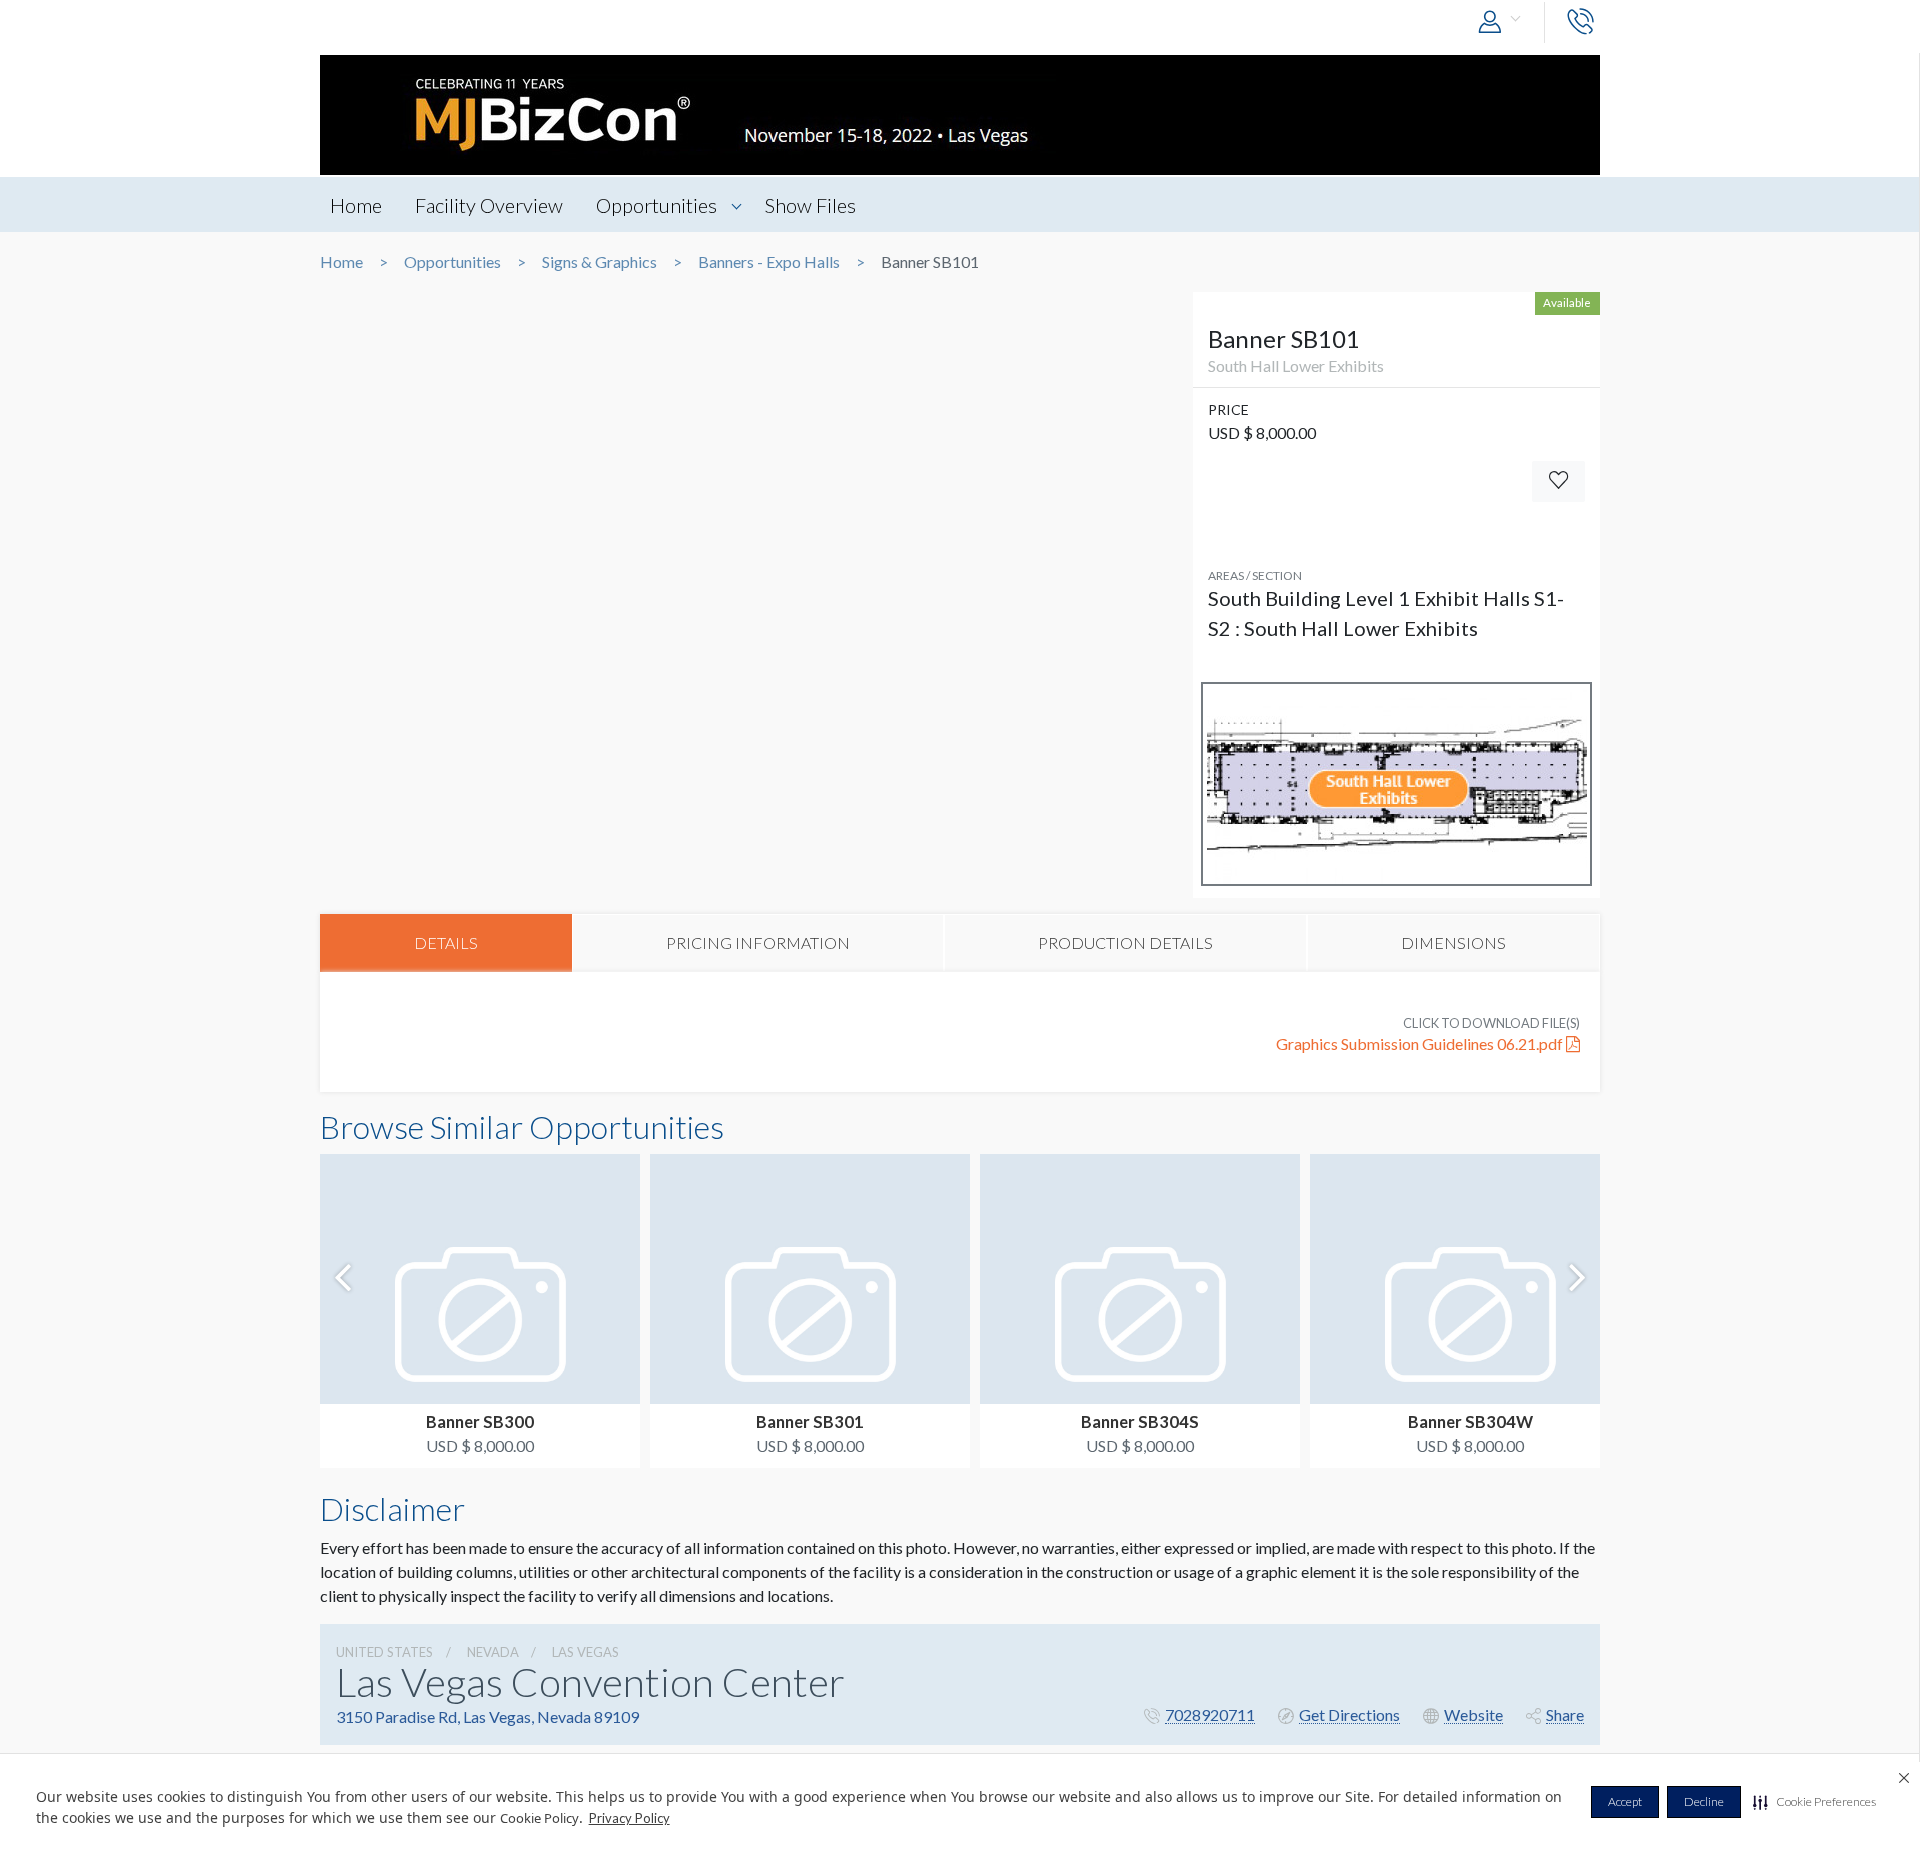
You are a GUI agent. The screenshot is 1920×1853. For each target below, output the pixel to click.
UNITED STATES (384, 1652)
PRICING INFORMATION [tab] (758, 942)
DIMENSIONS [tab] (1453, 942)
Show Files (810, 205)
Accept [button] (1625, 1801)
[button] (1814, 1802)
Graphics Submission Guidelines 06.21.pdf (1421, 1043)
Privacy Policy (629, 1818)
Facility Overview (489, 205)
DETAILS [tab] (446, 942)
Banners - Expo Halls (769, 262)
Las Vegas (585, 1652)
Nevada (493, 1652)
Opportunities (656, 205)
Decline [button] (1704, 1801)
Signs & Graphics (599, 262)
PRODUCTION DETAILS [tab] (1125, 942)
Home (356, 205)
